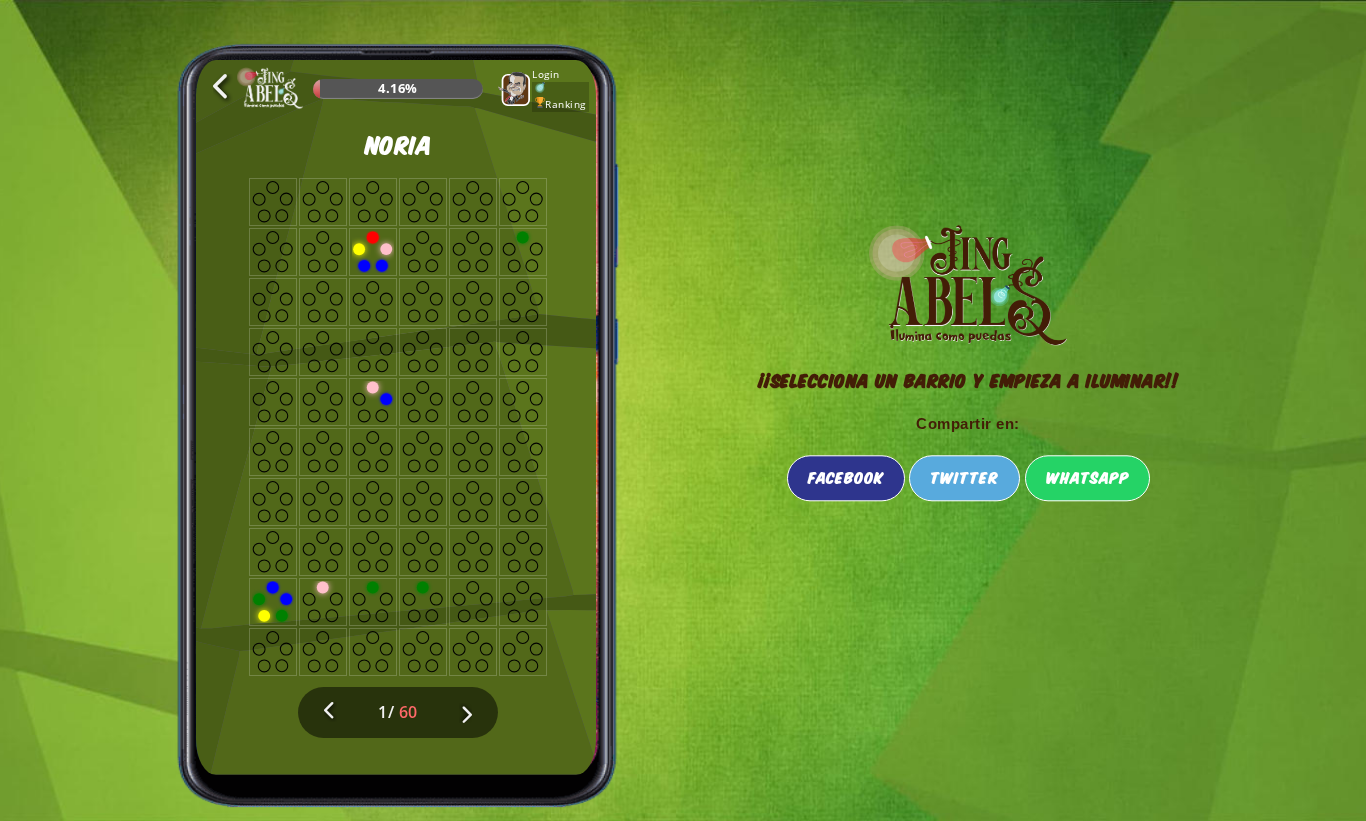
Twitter (964, 477)
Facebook (846, 477)
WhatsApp (1087, 477)
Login (546, 74)
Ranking (565, 104)
